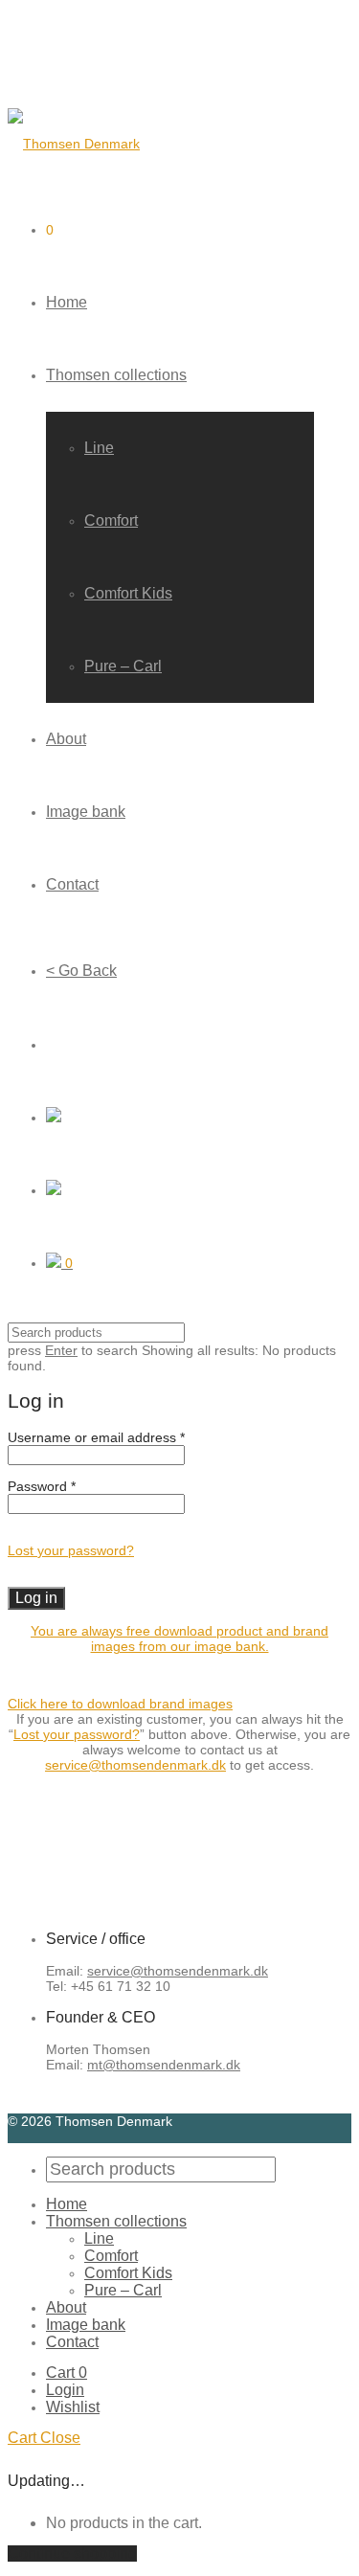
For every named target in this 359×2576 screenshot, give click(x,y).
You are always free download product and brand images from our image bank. (179, 1638)
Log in (36, 1598)
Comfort (111, 520)
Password (42, 1486)
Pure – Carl (123, 666)
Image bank (86, 812)
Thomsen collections (116, 375)
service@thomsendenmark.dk (135, 1765)
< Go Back (81, 971)
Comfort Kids (128, 593)
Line (99, 448)
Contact (72, 884)
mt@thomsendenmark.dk (164, 2065)
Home (67, 302)
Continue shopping (72, 2553)
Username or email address (96, 1437)
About (66, 739)
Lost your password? (71, 1550)
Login (65, 2390)
